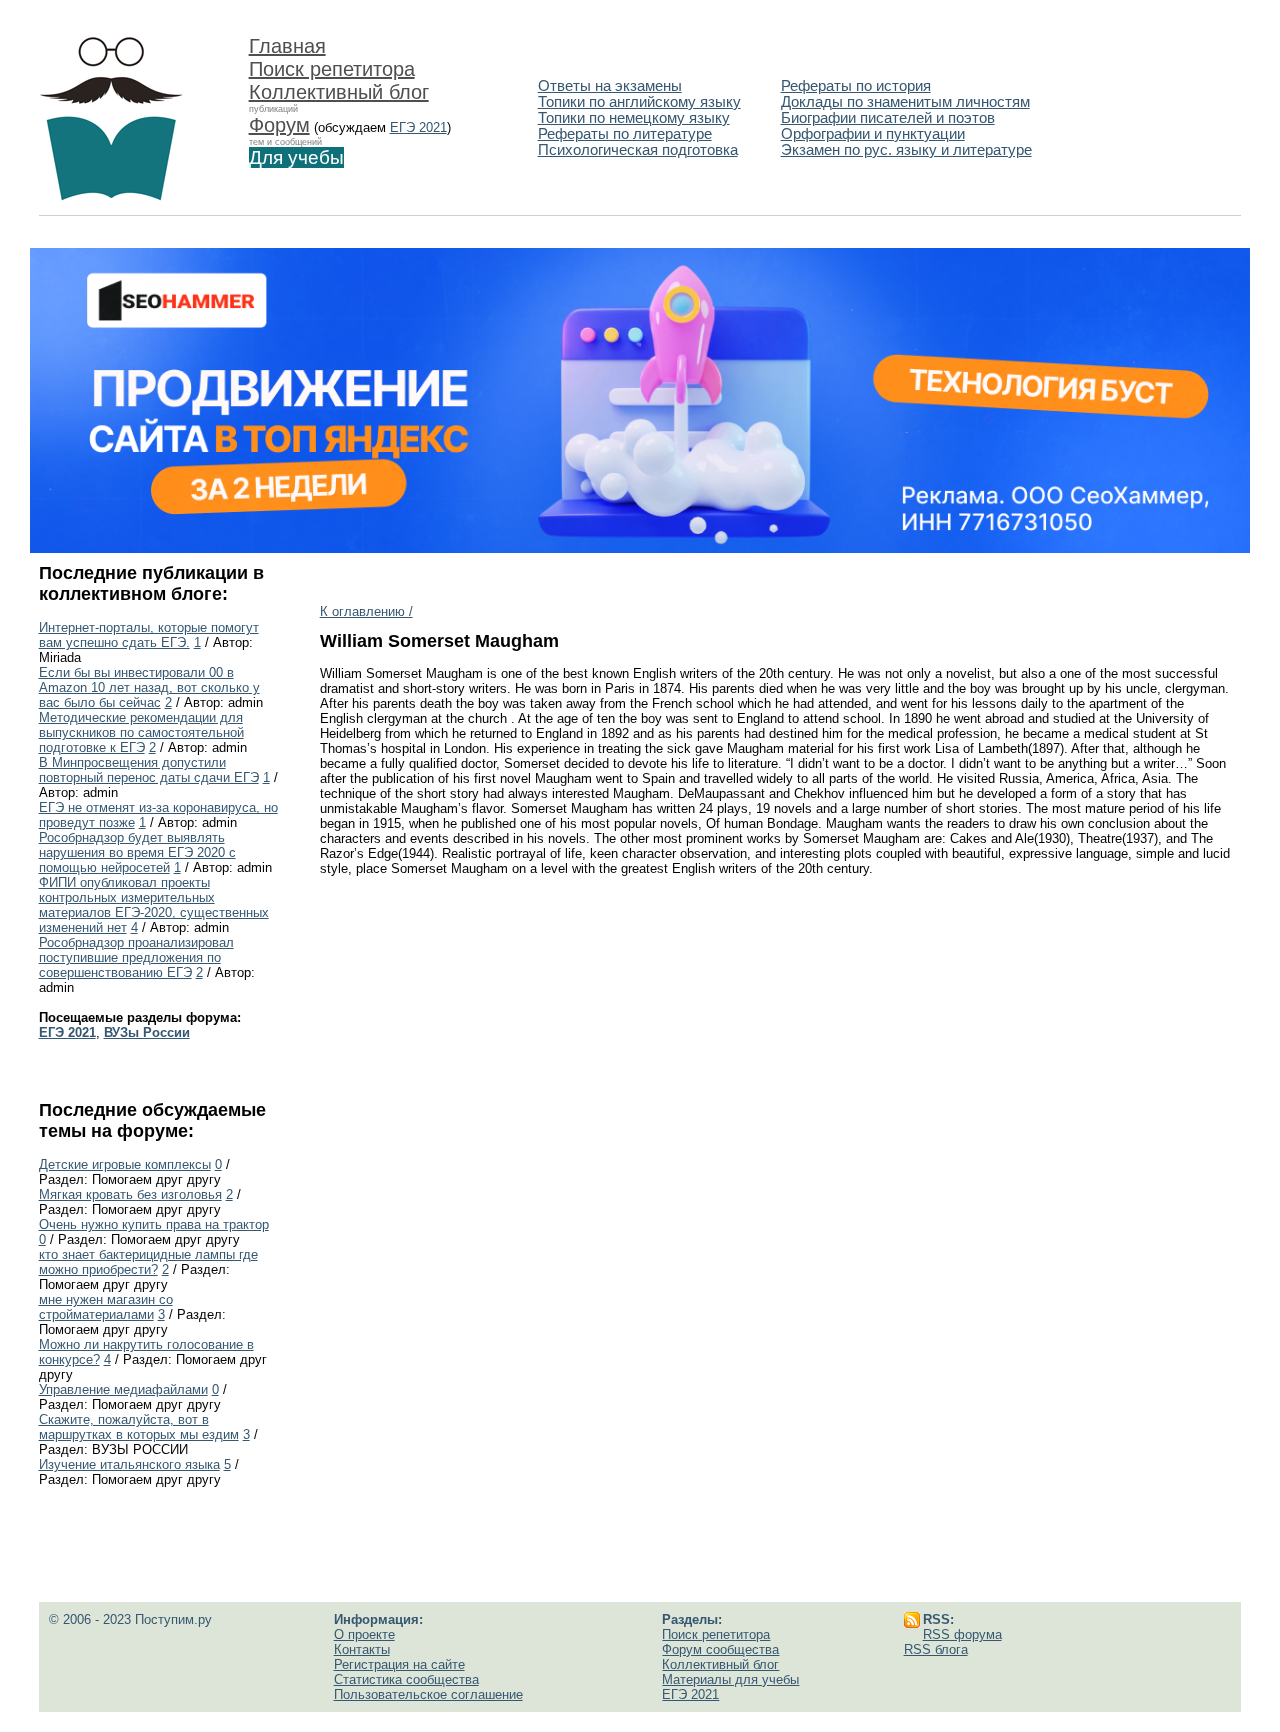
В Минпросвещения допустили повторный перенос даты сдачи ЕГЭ (149, 770)
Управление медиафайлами (123, 1389)
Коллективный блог (339, 92)
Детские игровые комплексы (125, 1164)
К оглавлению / (366, 611)
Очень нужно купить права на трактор (154, 1224)
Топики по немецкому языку (634, 118)
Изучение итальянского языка (129, 1464)
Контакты (362, 1649)
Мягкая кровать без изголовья (130, 1194)
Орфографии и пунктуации (873, 134)
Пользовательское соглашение (428, 1694)
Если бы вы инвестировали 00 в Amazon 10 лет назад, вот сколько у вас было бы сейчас (149, 687)
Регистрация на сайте (399, 1664)
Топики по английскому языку (639, 102)
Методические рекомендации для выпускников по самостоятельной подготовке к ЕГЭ (141, 732)
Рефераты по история (856, 86)
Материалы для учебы (730, 1679)
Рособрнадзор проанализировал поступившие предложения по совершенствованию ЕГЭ (136, 957)
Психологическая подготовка (638, 150)
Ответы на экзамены (610, 86)
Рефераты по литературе (625, 134)
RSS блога (936, 1649)
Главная (287, 46)
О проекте (364, 1634)
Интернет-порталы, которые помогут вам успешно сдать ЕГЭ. (149, 635)
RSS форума (962, 1634)
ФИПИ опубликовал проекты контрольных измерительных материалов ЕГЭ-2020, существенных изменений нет (154, 905)
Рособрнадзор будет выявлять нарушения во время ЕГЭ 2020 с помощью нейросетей (137, 852)
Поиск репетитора (332, 69)
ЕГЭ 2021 (418, 127)
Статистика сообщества (406, 1679)
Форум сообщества (720, 1649)
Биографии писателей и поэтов (888, 118)
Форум (279, 125)
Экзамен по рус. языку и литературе (906, 150)
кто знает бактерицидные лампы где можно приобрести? (148, 1262)
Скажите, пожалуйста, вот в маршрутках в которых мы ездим (139, 1427)
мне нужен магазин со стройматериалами (106, 1307)
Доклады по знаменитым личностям (905, 102)
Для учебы (296, 157)
